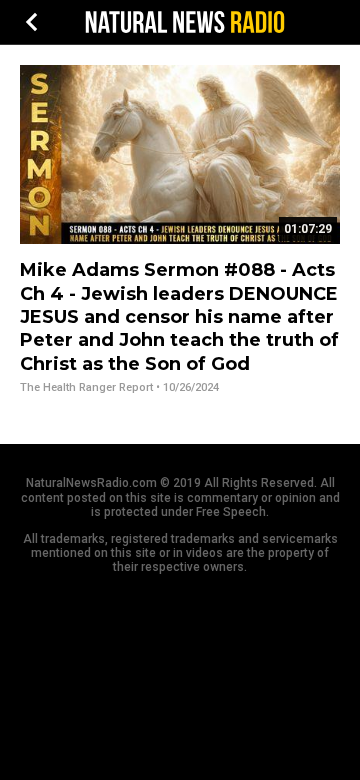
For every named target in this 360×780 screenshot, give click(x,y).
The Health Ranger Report (86, 387)
